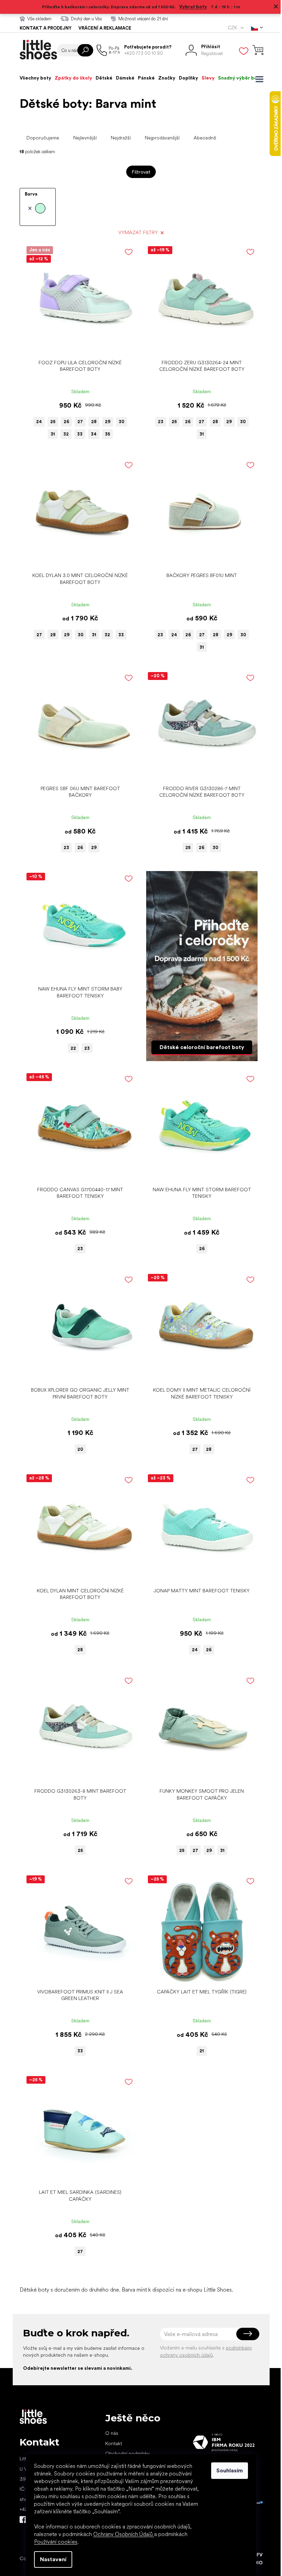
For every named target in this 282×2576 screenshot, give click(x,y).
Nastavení (51, 2559)
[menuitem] (33, 78)
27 (77, 422)
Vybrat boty (191, 7)
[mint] (34, 208)
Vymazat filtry (135, 232)
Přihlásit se (245, 2334)
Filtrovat (139, 172)
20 (78, 1449)
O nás (109, 2433)
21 (199, 2051)
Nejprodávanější (159, 138)
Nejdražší (118, 138)
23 (158, 422)
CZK (230, 28)
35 (105, 434)
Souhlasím (227, 2470)
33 (77, 434)
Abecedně (202, 138)
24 (36, 422)
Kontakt (111, 2443)
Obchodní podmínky (125, 2453)
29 (105, 422)
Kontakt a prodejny (43, 28)
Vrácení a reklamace (102, 28)
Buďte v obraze (20, 2520)
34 (91, 434)
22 (71, 1048)
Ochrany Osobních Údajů (121, 2534)
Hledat (83, 50)
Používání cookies (53, 2542)
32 (63, 434)
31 (50, 434)
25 (50, 422)
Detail (74, 345)
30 (119, 422)
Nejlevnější (82, 138)
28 (91, 422)
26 (64, 422)
